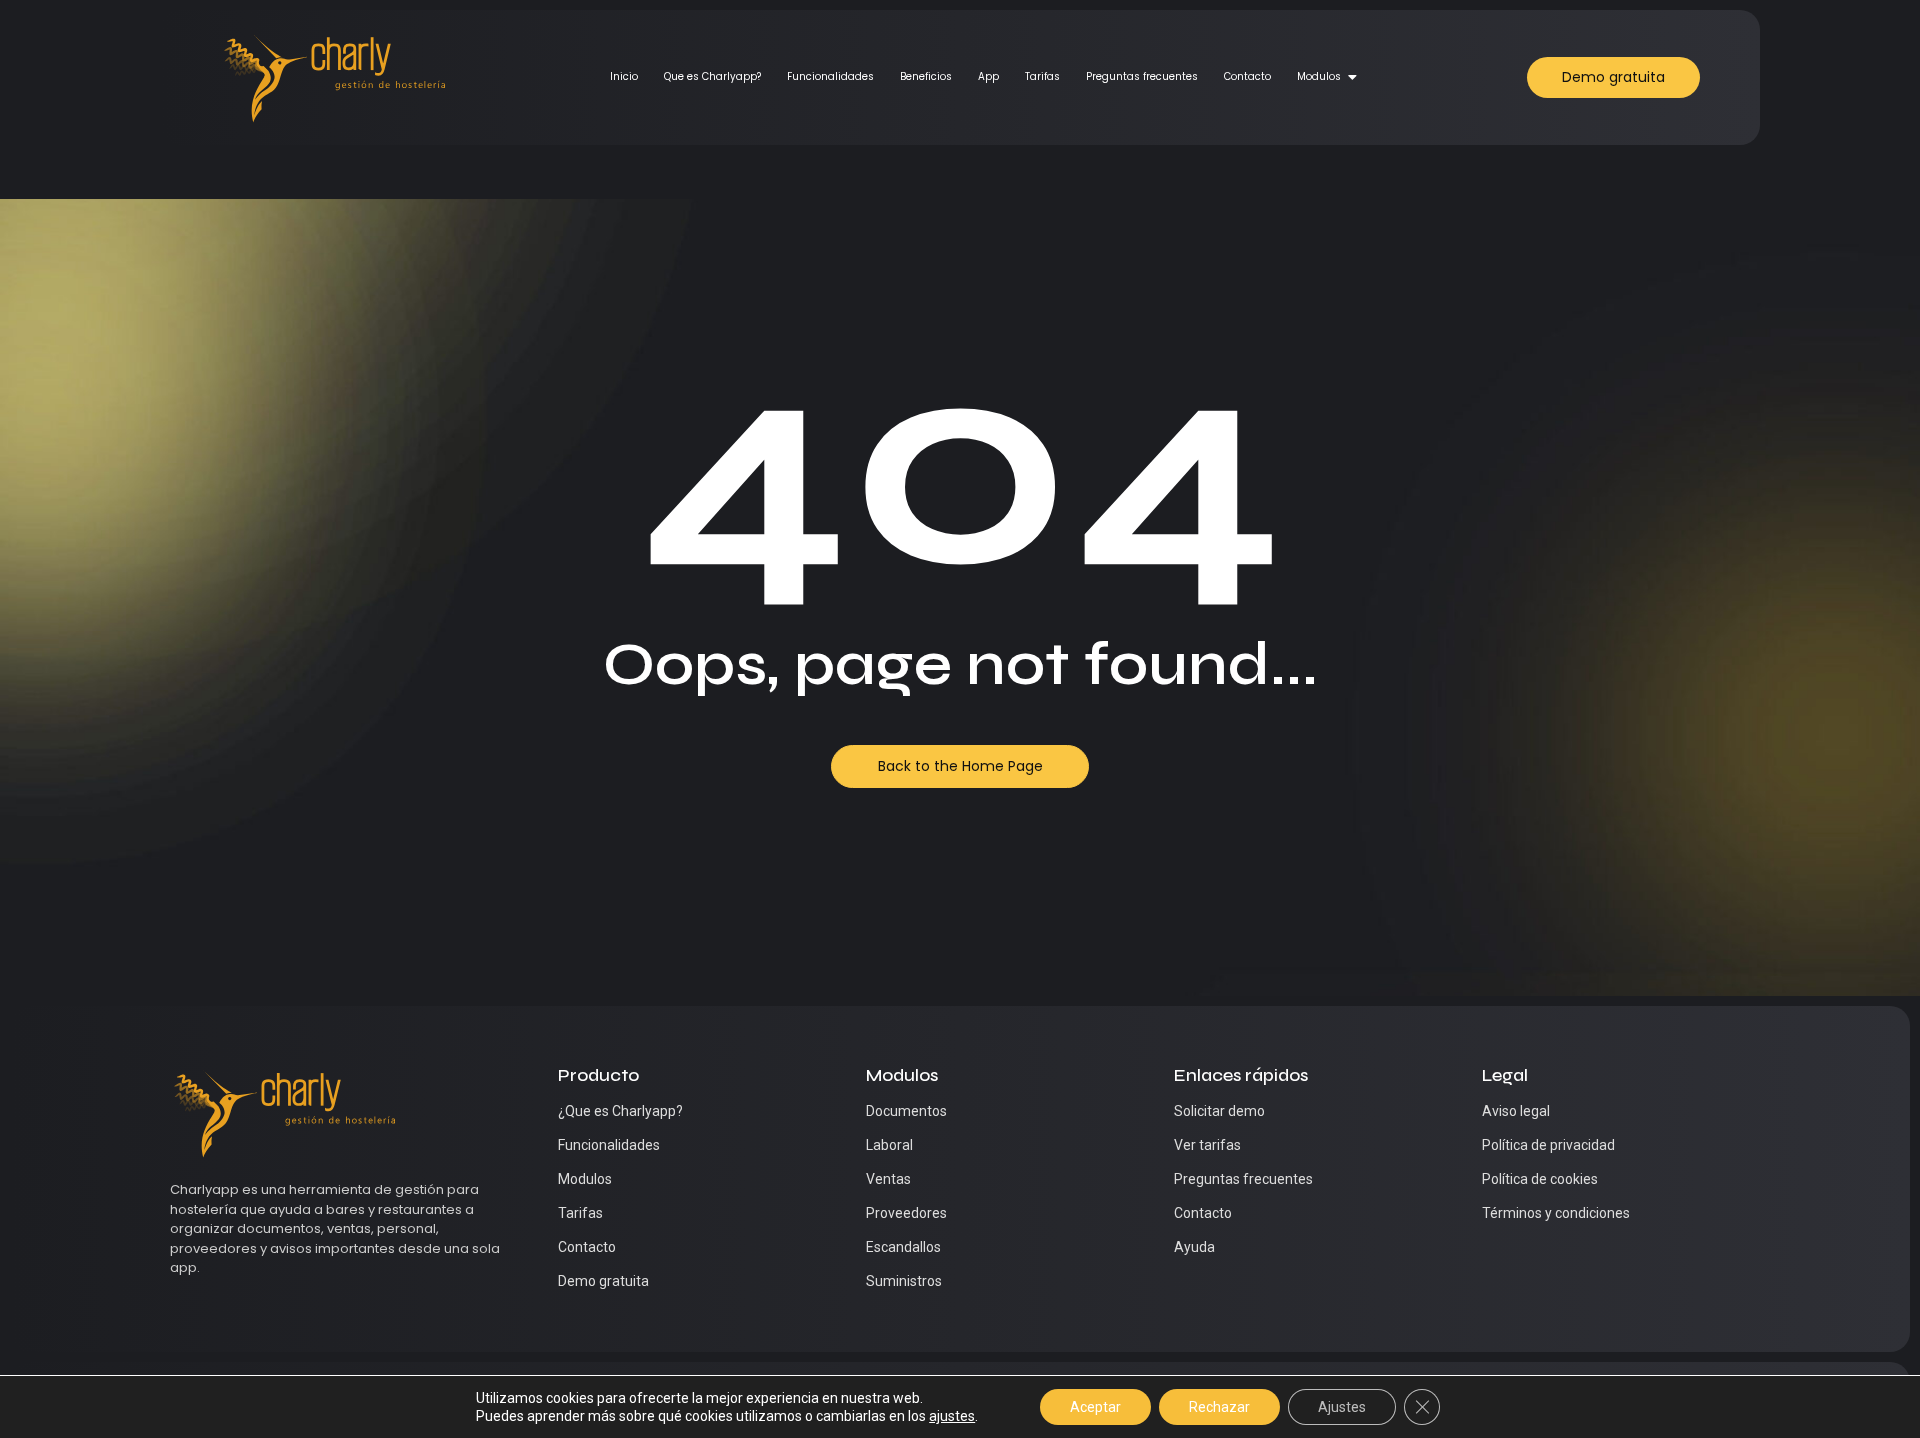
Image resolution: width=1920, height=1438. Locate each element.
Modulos (1319, 76)
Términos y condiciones (1556, 1213)
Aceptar (1095, 1407)
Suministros (904, 1281)
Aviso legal (1516, 1111)
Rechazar (1219, 1407)
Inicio (624, 76)
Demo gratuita (603, 1281)
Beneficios (926, 76)
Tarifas (1042, 76)
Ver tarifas (1207, 1145)
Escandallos (903, 1247)
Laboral (889, 1145)
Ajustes (1342, 1407)
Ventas (888, 1179)
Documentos (906, 1111)
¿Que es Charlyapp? (620, 1111)
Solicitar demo (1219, 1111)
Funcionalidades (830, 76)
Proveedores (906, 1213)
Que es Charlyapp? (712, 76)
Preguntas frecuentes (1142, 76)
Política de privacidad (1548, 1145)
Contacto (1247, 76)
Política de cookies (1540, 1179)
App (988, 76)
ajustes (952, 1416)
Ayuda (1194, 1247)
